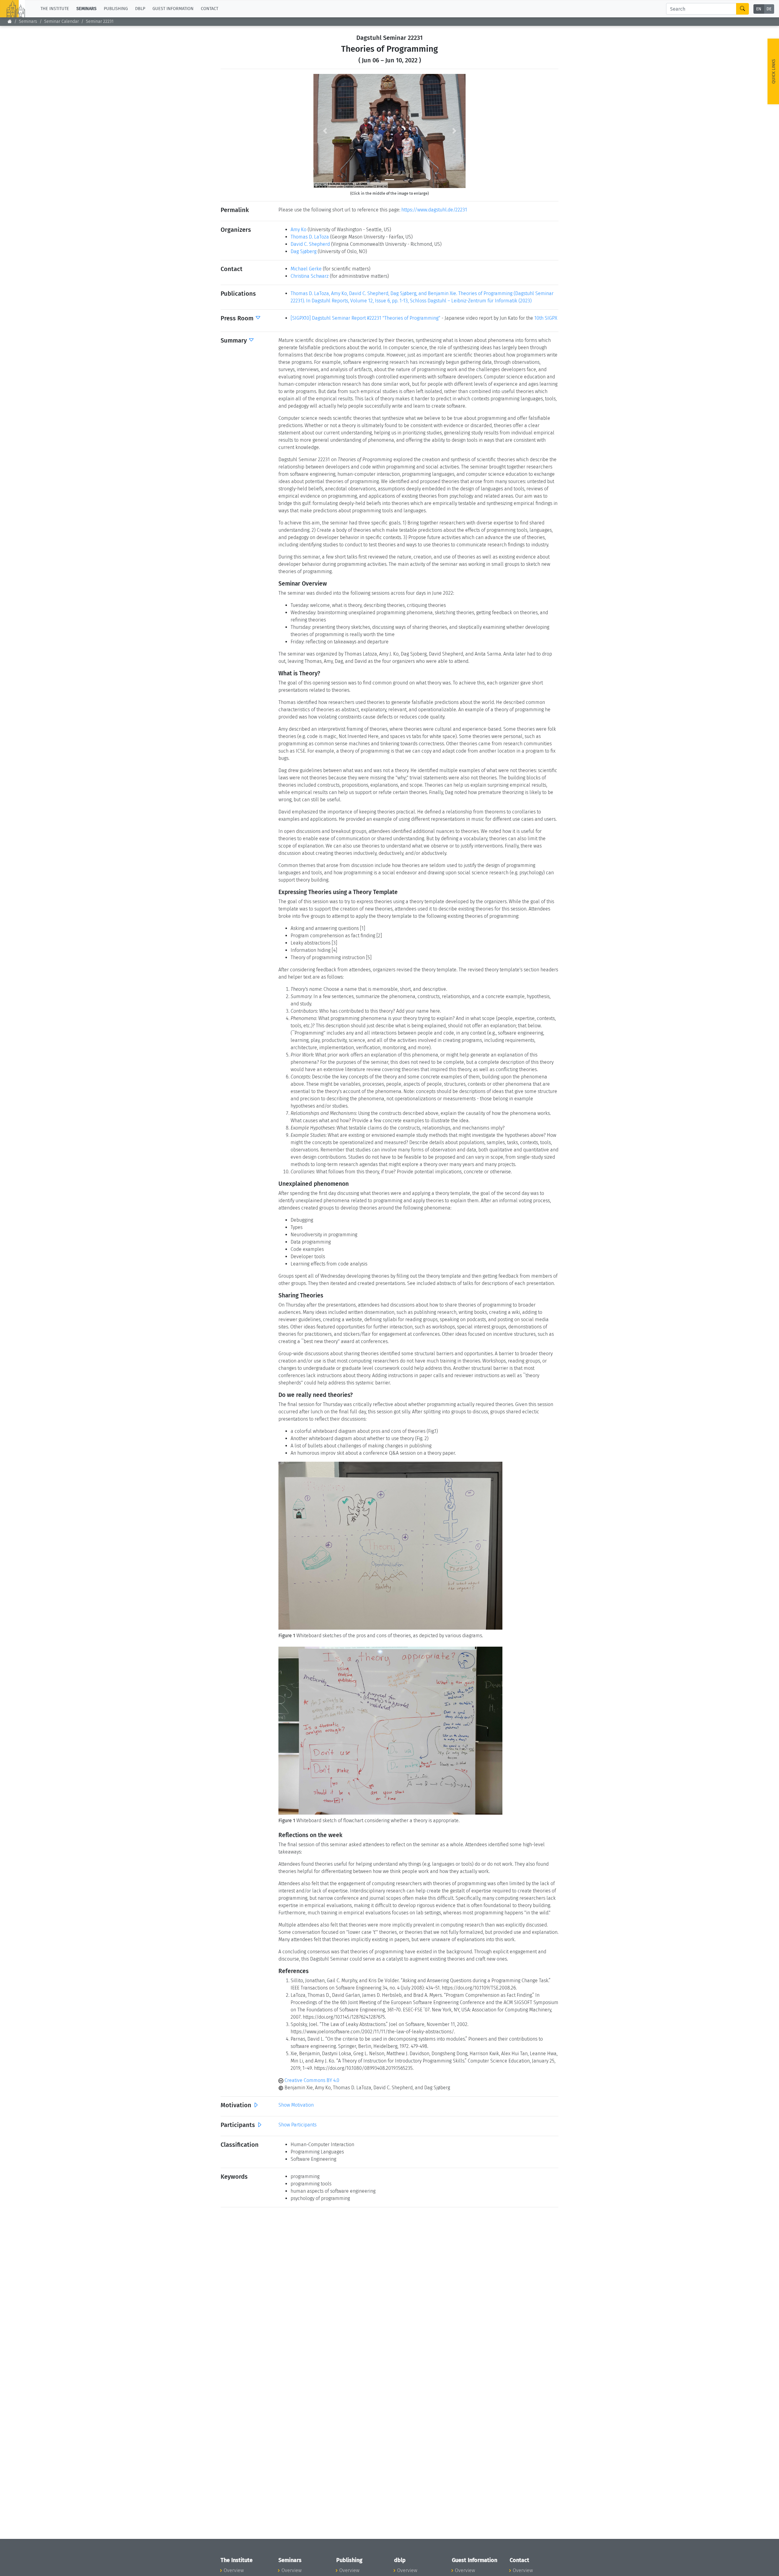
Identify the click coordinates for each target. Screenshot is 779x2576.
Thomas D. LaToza (310, 237)
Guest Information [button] (173, 9)
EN (759, 9)
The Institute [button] (55, 9)
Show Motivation (296, 2105)
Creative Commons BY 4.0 (311, 2080)
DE (769, 9)
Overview (234, 2570)
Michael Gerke (306, 269)
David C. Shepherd (310, 244)
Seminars (28, 21)
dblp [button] (140, 9)
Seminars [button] (86, 9)
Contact (210, 9)
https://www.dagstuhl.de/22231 (434, 210)
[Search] (742, 9)
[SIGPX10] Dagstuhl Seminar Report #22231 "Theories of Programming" (365, 318)
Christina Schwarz (310, 276)
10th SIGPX (546, 318)
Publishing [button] (116, 9)
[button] (325, 131)
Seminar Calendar (61, 21)
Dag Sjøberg (304, 251)
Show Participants (297, 2125)
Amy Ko (299, 230)
